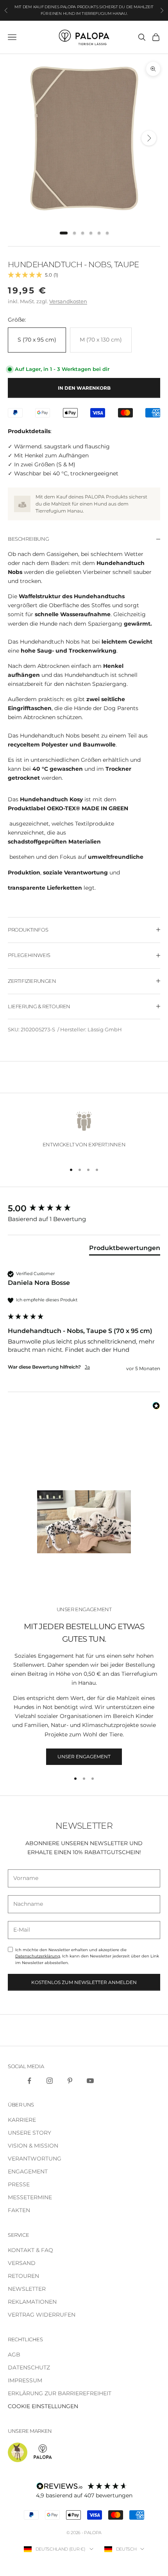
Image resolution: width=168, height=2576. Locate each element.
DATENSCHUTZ (29, 2367)
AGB (14, 2355)
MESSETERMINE (30, 2197)
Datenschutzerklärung (38, 1956)
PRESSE (19, 2184)
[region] (84, 1132)
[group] (84, 1209)
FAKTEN (19, 2210)
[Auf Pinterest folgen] (70, 2081)
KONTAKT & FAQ (30, 2250)
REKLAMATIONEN (32, 2302)
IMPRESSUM (25, 2380)
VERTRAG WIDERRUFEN (42, 2315)
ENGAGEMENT (28, 2171)
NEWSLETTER (27, 2289)
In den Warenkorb (84, 388)
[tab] (64, 233)
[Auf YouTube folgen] (90, 2081)
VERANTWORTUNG (35, 2159)
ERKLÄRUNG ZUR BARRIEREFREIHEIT (60, 2393)
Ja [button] (87, 1367)
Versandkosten (68, 301)
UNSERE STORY (29, 2133)
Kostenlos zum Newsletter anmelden (84, 1982)
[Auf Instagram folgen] (50, 2081)
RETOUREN (23, 2276)
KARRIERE (22, 2120)
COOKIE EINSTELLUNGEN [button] (43, 2406)
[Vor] (149, 138)
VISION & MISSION (33, 2146)
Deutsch (126, 2549)
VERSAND (22, 2263)
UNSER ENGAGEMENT (84, 1757)
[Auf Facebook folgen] (29, 2081)
